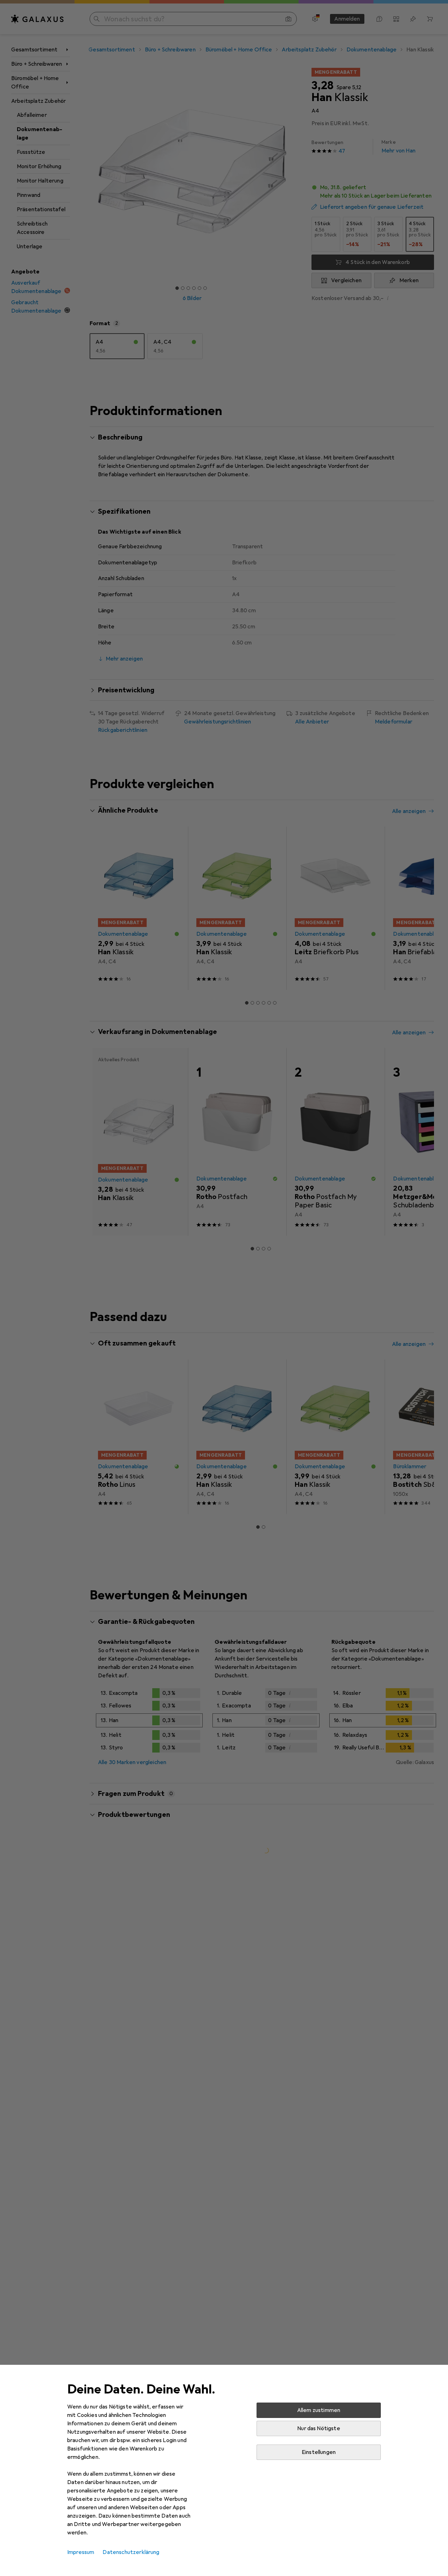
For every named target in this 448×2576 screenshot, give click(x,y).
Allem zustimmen (319, 2410)
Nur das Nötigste (319, 2428)
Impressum (81, 2552)
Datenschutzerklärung (131, 2552)
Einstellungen (319, 2452)
